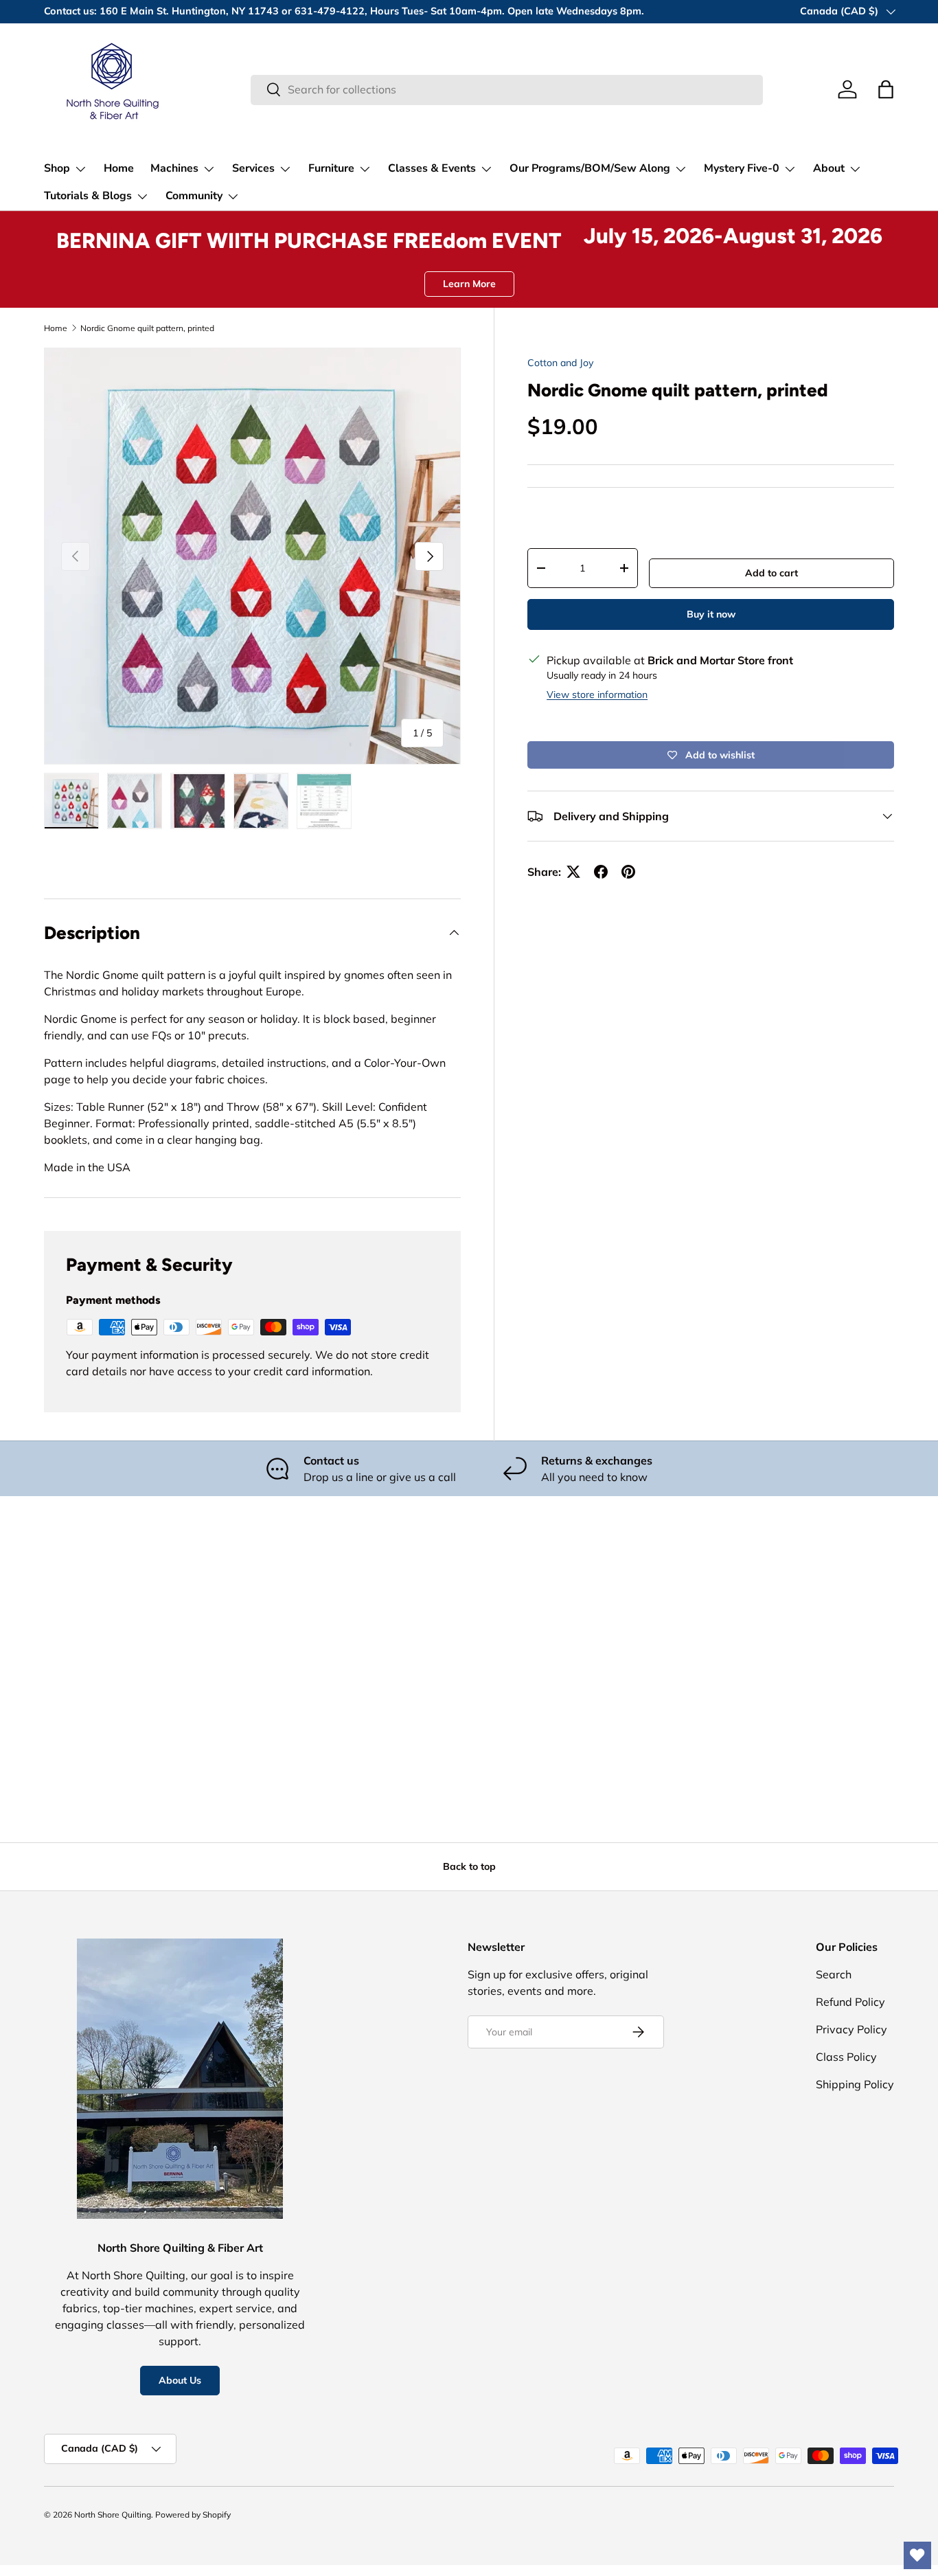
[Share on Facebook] (601, 872)
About (829, 168)
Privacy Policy (851, 2029)
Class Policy (846, 2057)
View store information (597, 694)
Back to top (469, 1866)
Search (834, 1974)
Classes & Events (432, 168)
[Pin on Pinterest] (628, 872)
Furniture (331, 168)
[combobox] (507, 89)
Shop (57, 168)
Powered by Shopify (193, 2515)
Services (253, 168)
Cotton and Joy (560, 363)
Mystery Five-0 (742, 168)
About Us (180, 2380)
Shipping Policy (855, 2084)
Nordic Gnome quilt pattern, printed (147, 328)
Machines (174, 168)
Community (194, 196)
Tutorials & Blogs (88, 196)
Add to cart (771, 573)
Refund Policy (850, 2002)
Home (119, 168)
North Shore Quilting (113, 2515)
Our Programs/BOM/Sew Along (590, 168)
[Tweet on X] (573, 872)
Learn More (469, 284)
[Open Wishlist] (917, 2555)
